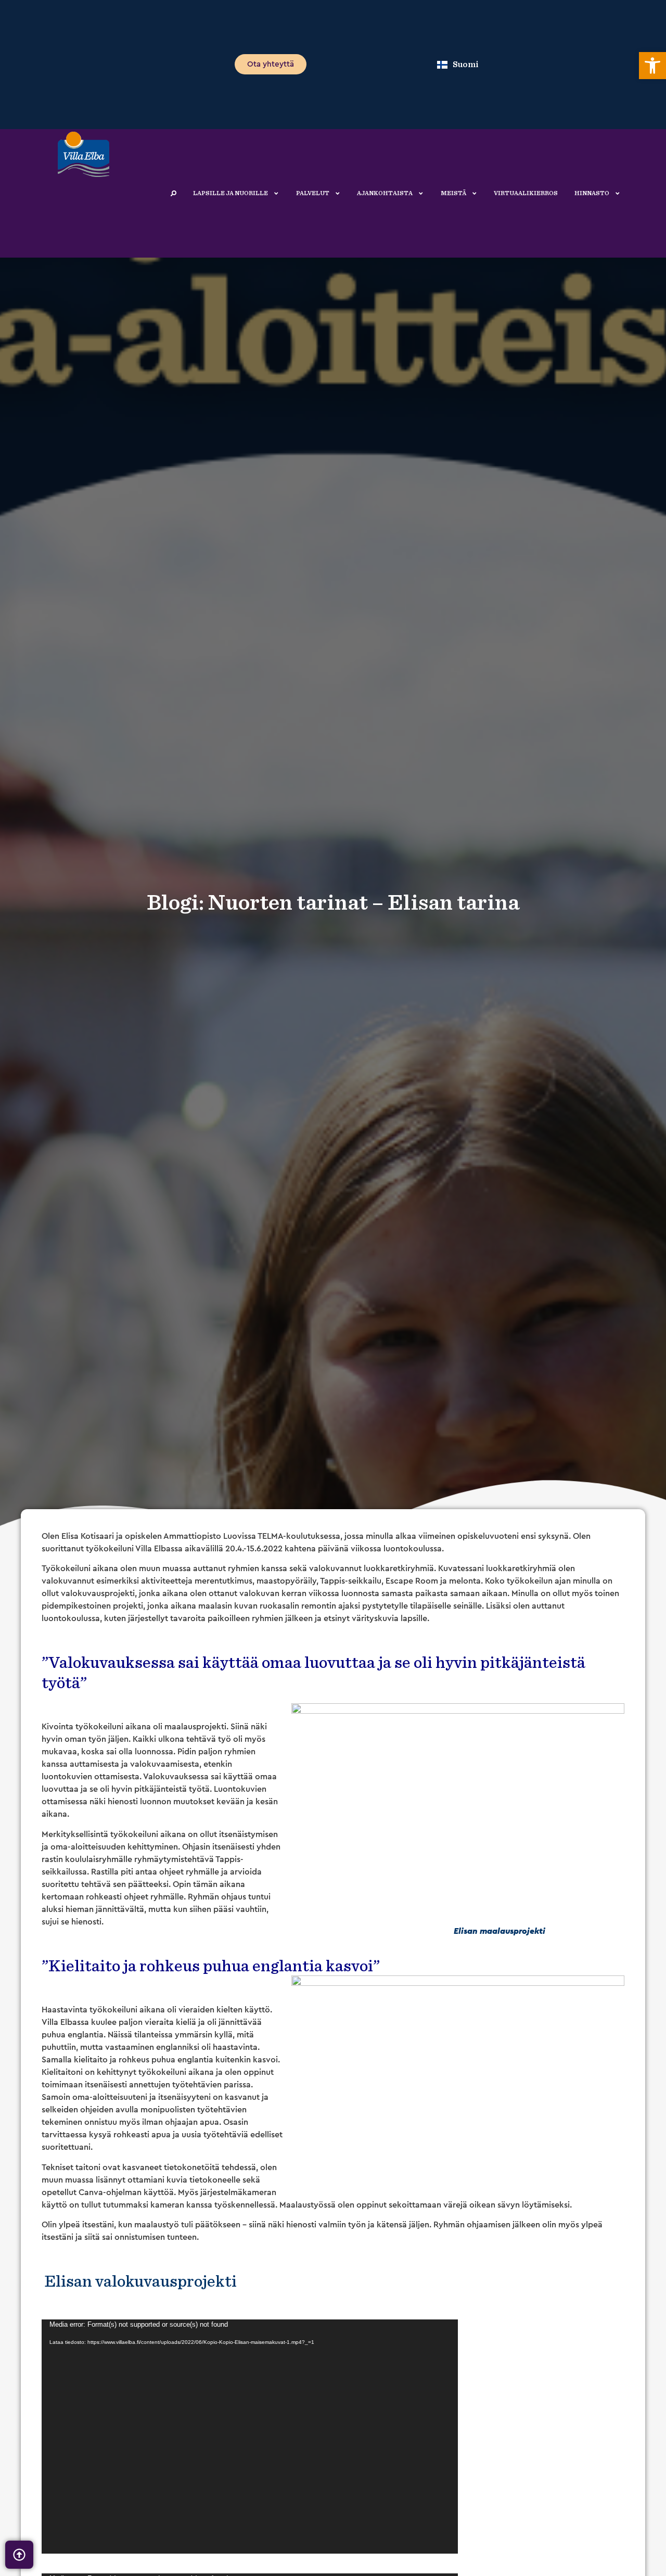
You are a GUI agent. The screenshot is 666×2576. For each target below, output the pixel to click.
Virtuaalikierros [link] (526, 193)
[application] (250, 2437)
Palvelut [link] (313, 193)
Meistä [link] (453, 193)
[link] (652, 66)
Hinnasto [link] (592, 193)
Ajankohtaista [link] (385, 193)
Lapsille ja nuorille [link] (230, 193)
